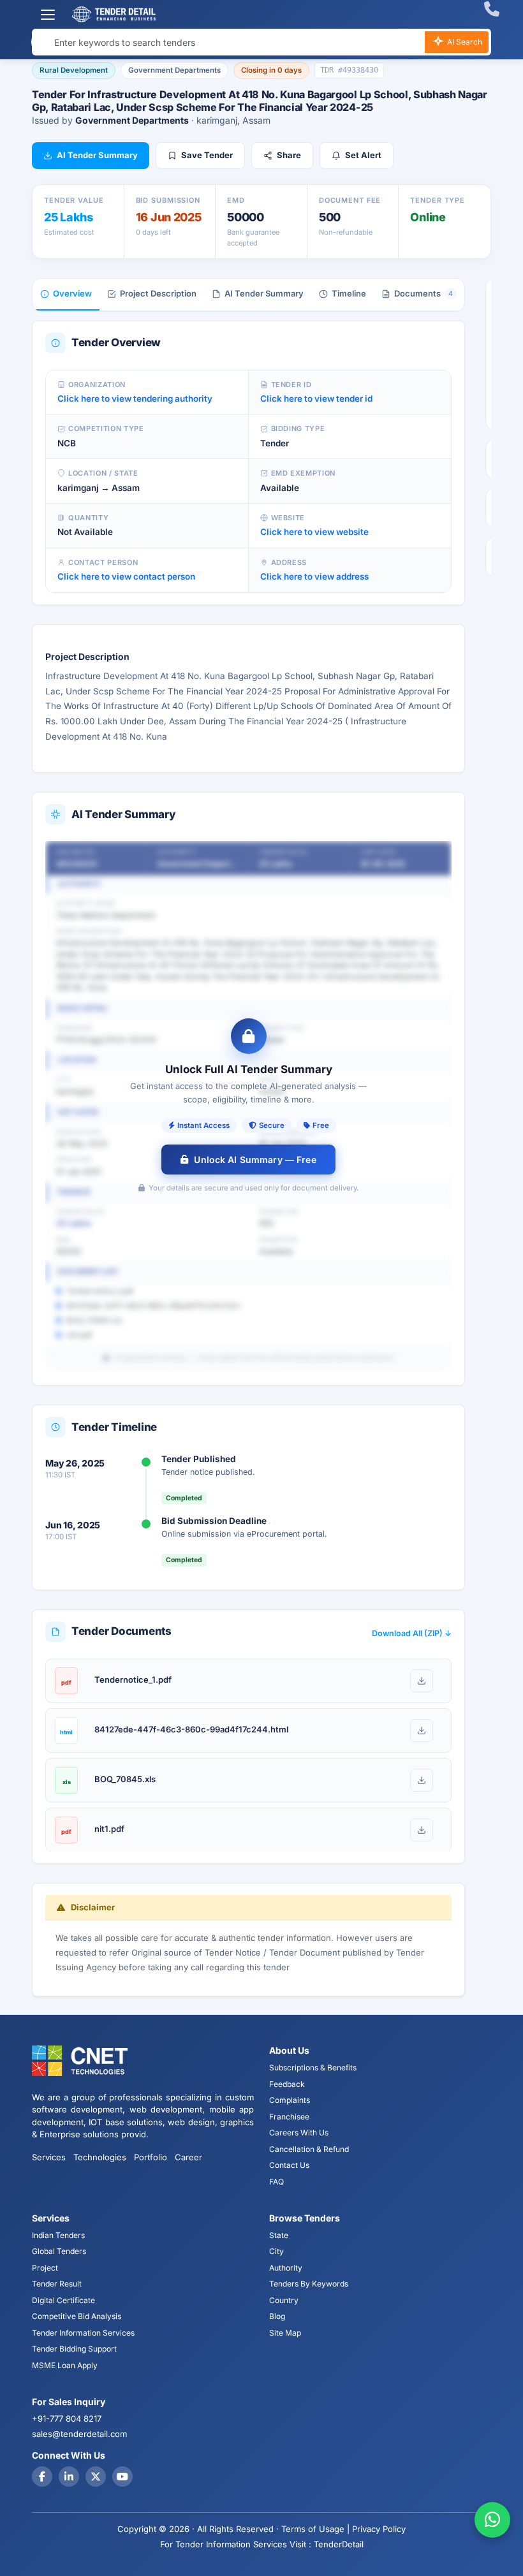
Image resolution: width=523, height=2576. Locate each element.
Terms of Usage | (315, 2529)
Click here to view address (314, 576)
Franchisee (289, 2117)
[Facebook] (42, 2477)
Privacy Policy (379, 2529)
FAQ (276, 2182)
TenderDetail (339, 2544)
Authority (286, 2268)
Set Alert (363, 155)
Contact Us (289, 2165)
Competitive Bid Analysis (77, 2316)
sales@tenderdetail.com (79, 2434)
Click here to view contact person (126, 576)
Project (45, 2268)
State (279, 2235)
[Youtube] (122, 2477)
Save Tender (207, 155)
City (276, 2251)
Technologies (100, 2157)
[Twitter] (96, 2477)
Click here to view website (314, 532)
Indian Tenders (58, 2235)
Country (284, 2300)
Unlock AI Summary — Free (255, 1160)
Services (49, 2157)
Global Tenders (59, 2251)
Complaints (290, 2100)
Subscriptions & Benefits (313, 2067)
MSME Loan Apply (65, 2365)
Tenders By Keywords (309, 2284)
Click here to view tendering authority (135, 399)
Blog (277, 2316)
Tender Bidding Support (74, 2349)
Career (188, 2157)
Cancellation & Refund (309, 2149)
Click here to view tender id (316, 399)
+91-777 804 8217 (67, 2419)
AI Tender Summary (97, 155)
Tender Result (57, 2284)
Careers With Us (299, 2133)
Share (289, 155)
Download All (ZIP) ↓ (412, 1633)
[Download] (422, 1681)
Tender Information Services (83, 2333)
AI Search (464, 42)
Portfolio (151, 2157)
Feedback (287, 2084)
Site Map (285, 2333)
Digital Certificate (63, 2300)
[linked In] (69, 2477)
